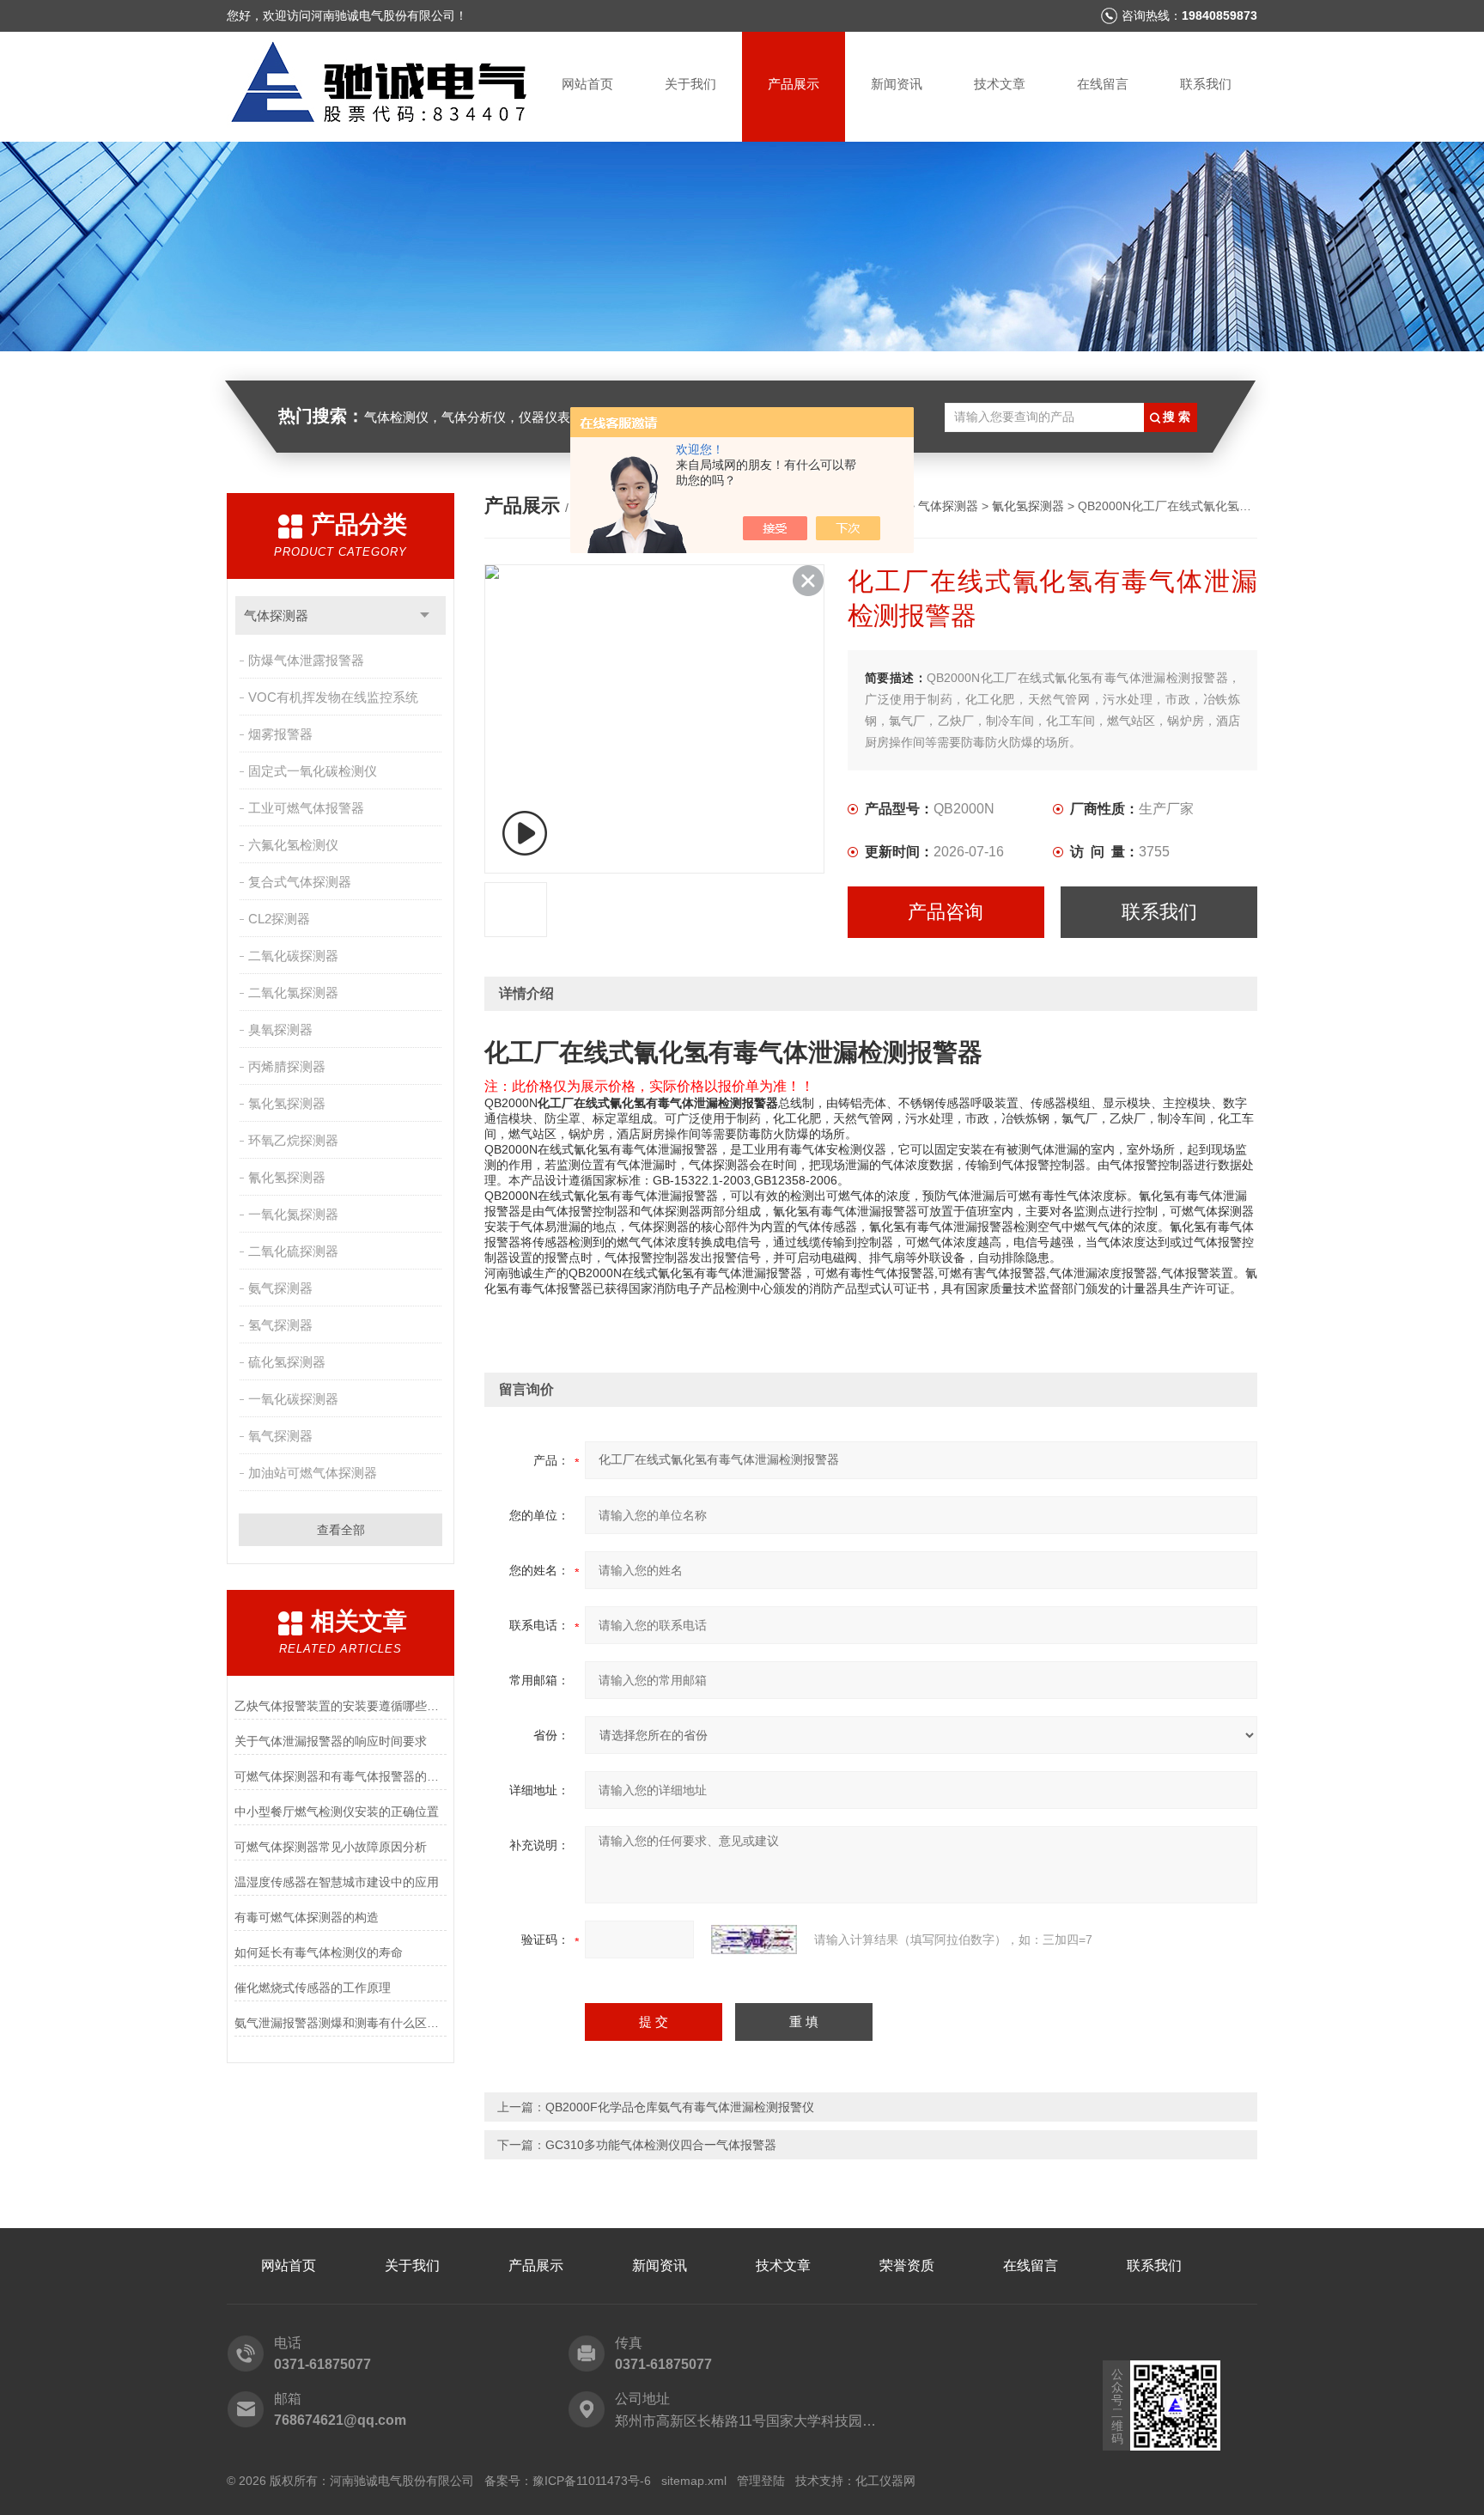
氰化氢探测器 (287, 1177)
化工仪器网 (885, 2481)
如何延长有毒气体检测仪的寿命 (319, 1952)
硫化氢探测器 (287, 1362)
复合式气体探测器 (300, 882)
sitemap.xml (694, 2481)
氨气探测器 (280, 1288)
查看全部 (341, 1530)
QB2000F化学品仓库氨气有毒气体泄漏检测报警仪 (680, 2107)
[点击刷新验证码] (754, 1940)
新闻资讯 (897, 84)
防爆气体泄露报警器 (306, 660)
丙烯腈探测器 (287, 1066)
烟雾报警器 (280, 734)
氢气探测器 (280, 1325)
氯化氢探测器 (287, 1103)
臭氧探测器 (280, 1029)
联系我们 (1206, 84)
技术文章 (1000, 84)
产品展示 (794, 84)
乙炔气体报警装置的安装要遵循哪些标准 (341, 1706)
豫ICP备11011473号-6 (592, 2481)
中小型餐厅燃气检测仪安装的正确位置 (337, 1812)
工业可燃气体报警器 (306, 808)
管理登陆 (761, 2481)
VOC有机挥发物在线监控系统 (333, 697)
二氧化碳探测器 (293, 956)
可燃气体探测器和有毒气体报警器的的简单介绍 (341, 1776)
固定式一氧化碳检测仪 (313, 771)
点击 (425, 615)
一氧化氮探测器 (293, 1214)
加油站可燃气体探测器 (313, 1473)
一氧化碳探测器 (293, 1399)
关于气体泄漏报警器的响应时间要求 (331, 1741)
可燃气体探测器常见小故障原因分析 (331, 1847)
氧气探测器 (280, 1436)
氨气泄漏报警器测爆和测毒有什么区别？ (341, 2023)
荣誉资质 (907, 2265)
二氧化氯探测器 (293, 993)
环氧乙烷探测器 (293, 1140)
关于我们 (690, 84)
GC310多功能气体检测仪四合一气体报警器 (661, 2145)
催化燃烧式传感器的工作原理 (313, 1988)
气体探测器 (276, 615)
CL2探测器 (279, 919)
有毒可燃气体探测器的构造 (307, 1917)
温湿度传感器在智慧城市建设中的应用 (337, 1882)
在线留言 (1103, 84)
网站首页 (587, 84)
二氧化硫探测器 (293, 1251)
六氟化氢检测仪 (293, 845)
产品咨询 (946, 912)
